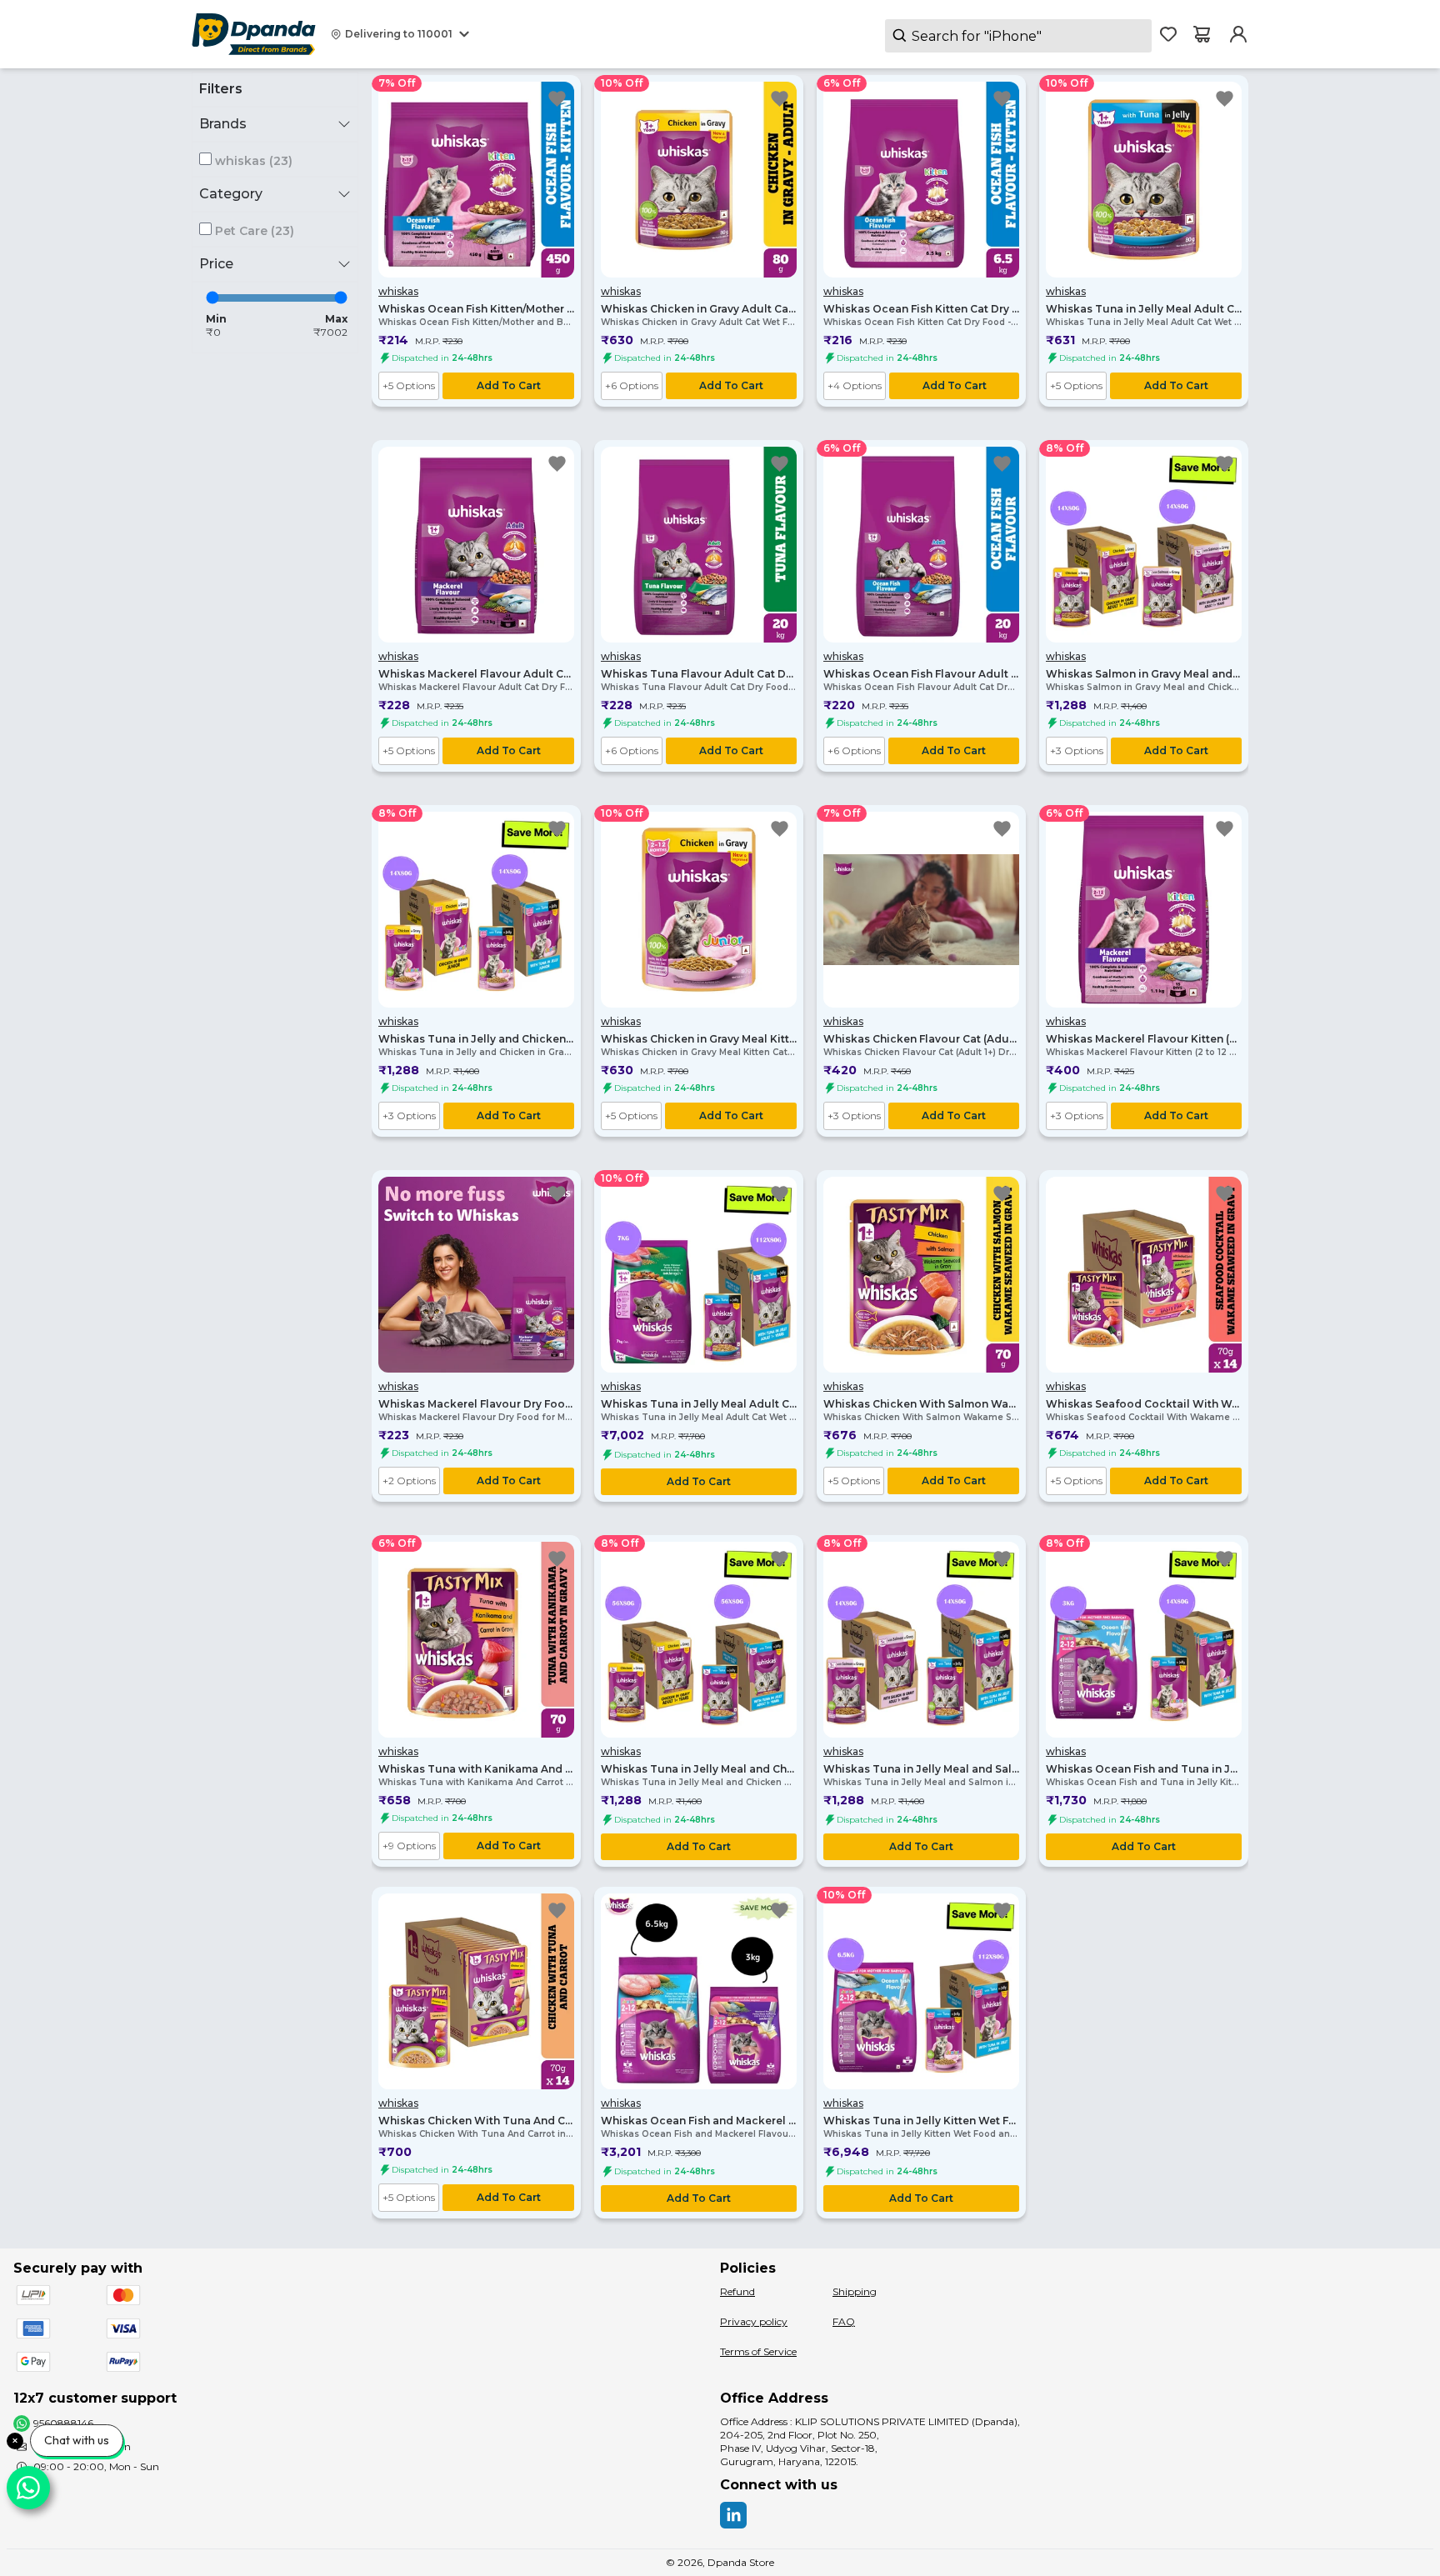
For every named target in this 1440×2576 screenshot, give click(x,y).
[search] (1018, 36)
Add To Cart (509, 385)
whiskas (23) (254, 161)
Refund (737, 2291)
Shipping (855, 2291)
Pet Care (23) (255, 231)
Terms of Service (758, 2351)
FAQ (844, 2321)
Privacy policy (754, 2321)
